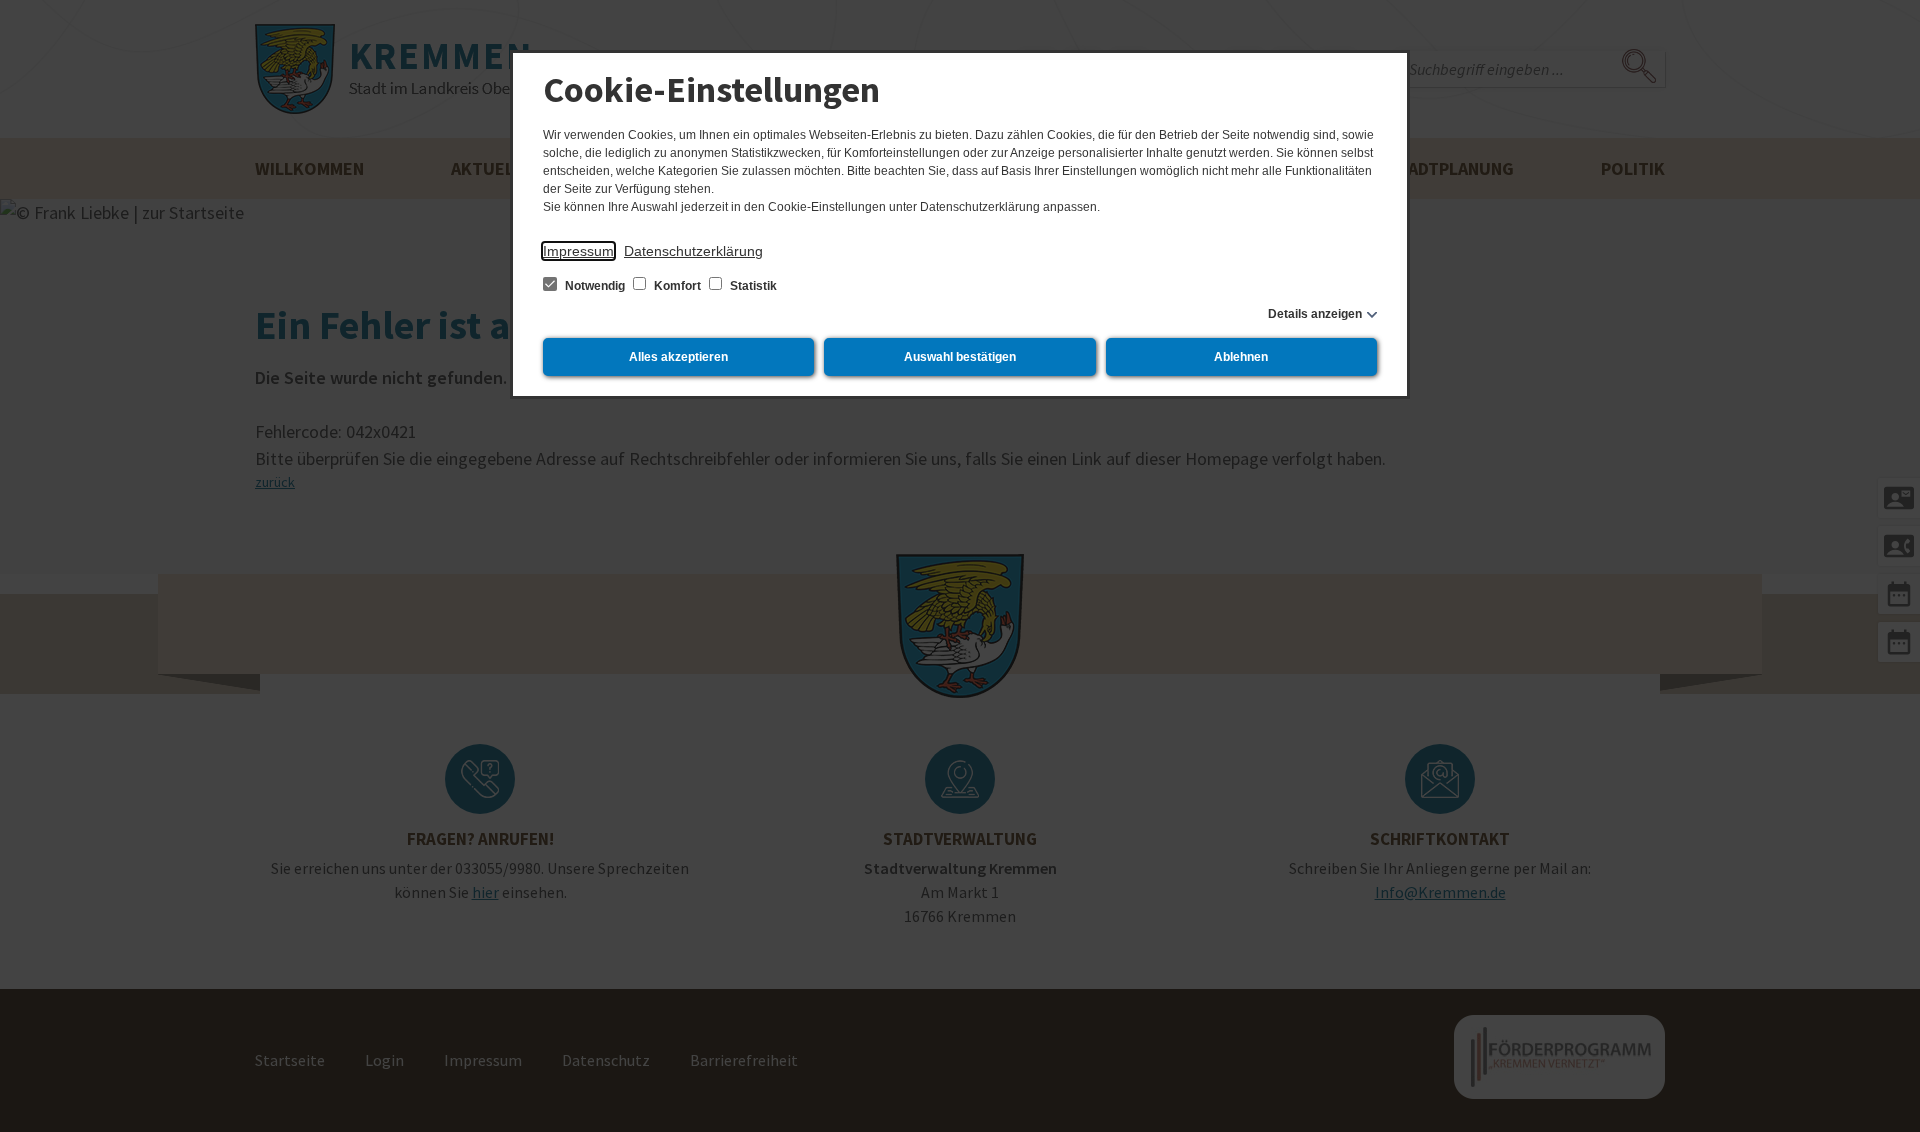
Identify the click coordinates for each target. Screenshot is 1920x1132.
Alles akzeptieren (678, 357)
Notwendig (595, 286)
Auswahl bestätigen (960, 357)
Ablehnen (1241, 357)
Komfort (677, 286)
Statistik (752, 286)
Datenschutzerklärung (693, 251)
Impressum (578, 251)
